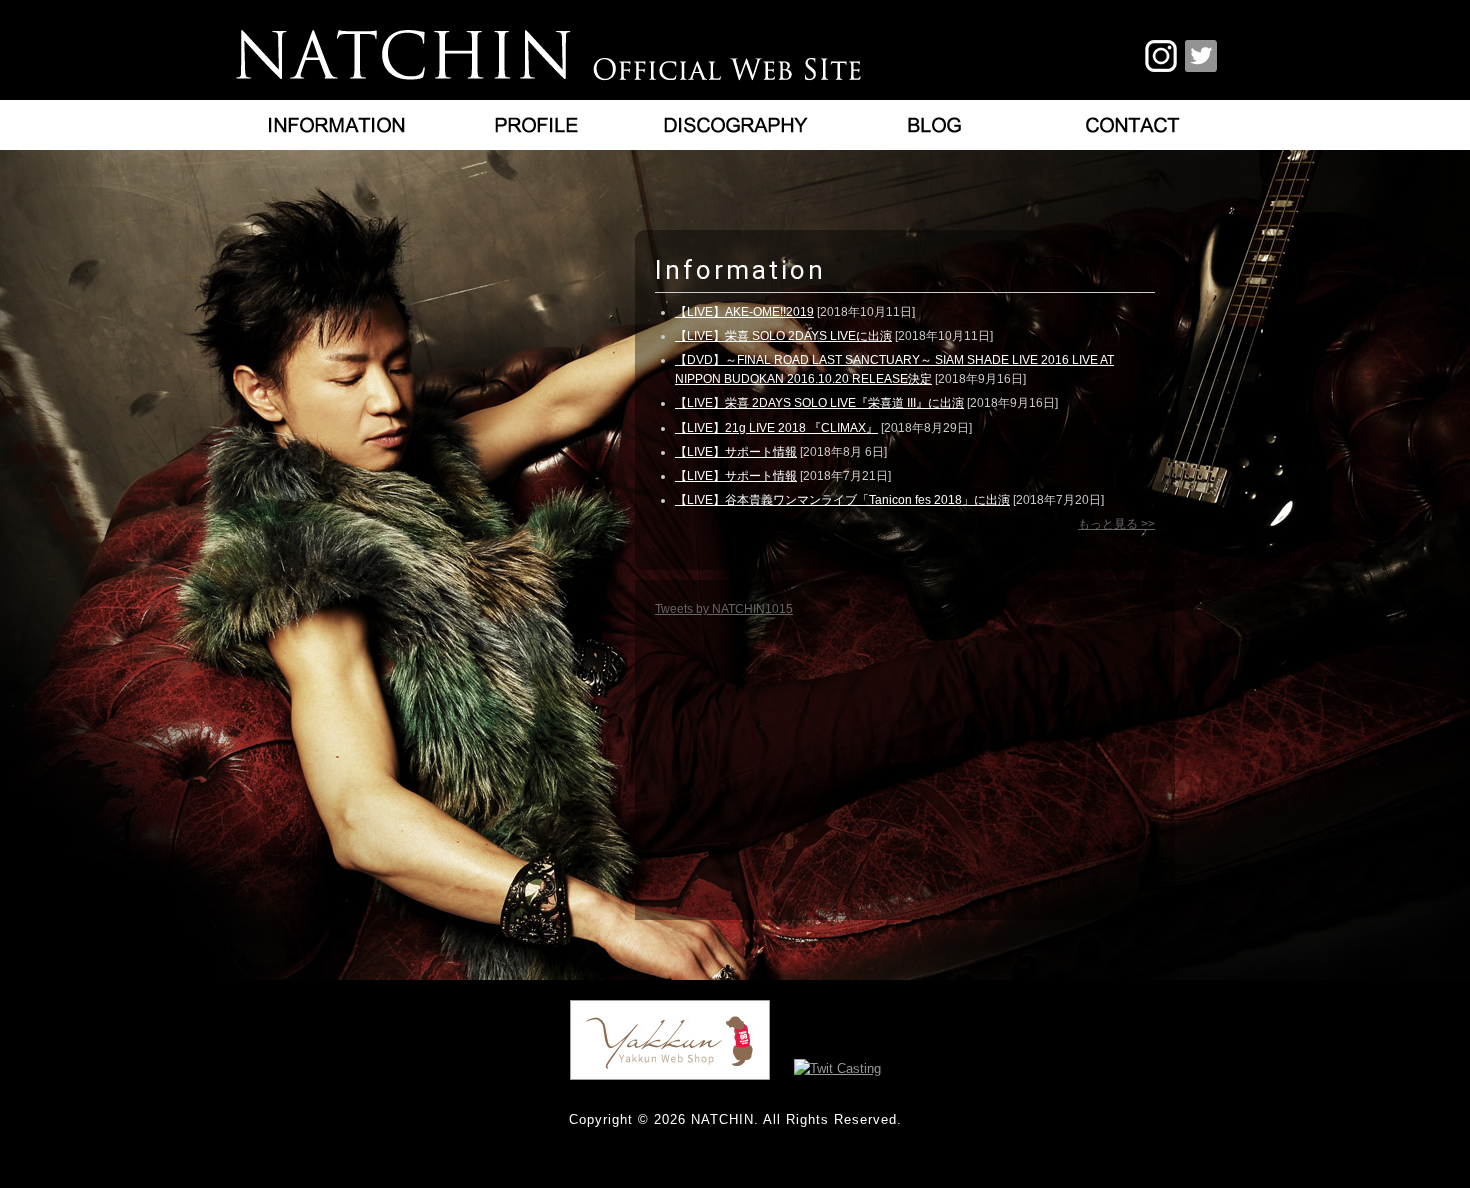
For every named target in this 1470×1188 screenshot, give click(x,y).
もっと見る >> (1116, 524)
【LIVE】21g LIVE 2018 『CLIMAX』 (776, 428)
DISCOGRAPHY (735, 125)
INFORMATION (335, 125)
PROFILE (535, 125)
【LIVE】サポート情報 (736, 452)
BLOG (935, 125)
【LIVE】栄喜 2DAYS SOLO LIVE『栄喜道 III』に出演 (819, 403)
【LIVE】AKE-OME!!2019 (744, 312)
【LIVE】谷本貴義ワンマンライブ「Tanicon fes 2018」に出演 (842, 500)
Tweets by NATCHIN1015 (724, 609)
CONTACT (1135, 125)
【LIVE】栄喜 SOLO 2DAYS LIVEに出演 (783, 336)
